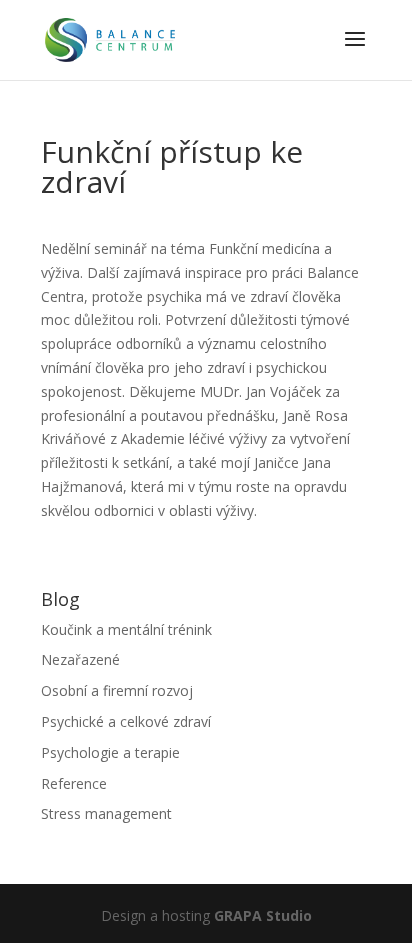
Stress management (106, 813)
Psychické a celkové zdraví (126, 721)
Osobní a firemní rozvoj (117, 690)
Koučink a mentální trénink (126, 629)
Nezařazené (80, 659)
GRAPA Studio (263, 915)
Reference (74, 783)
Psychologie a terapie (110, 752)
